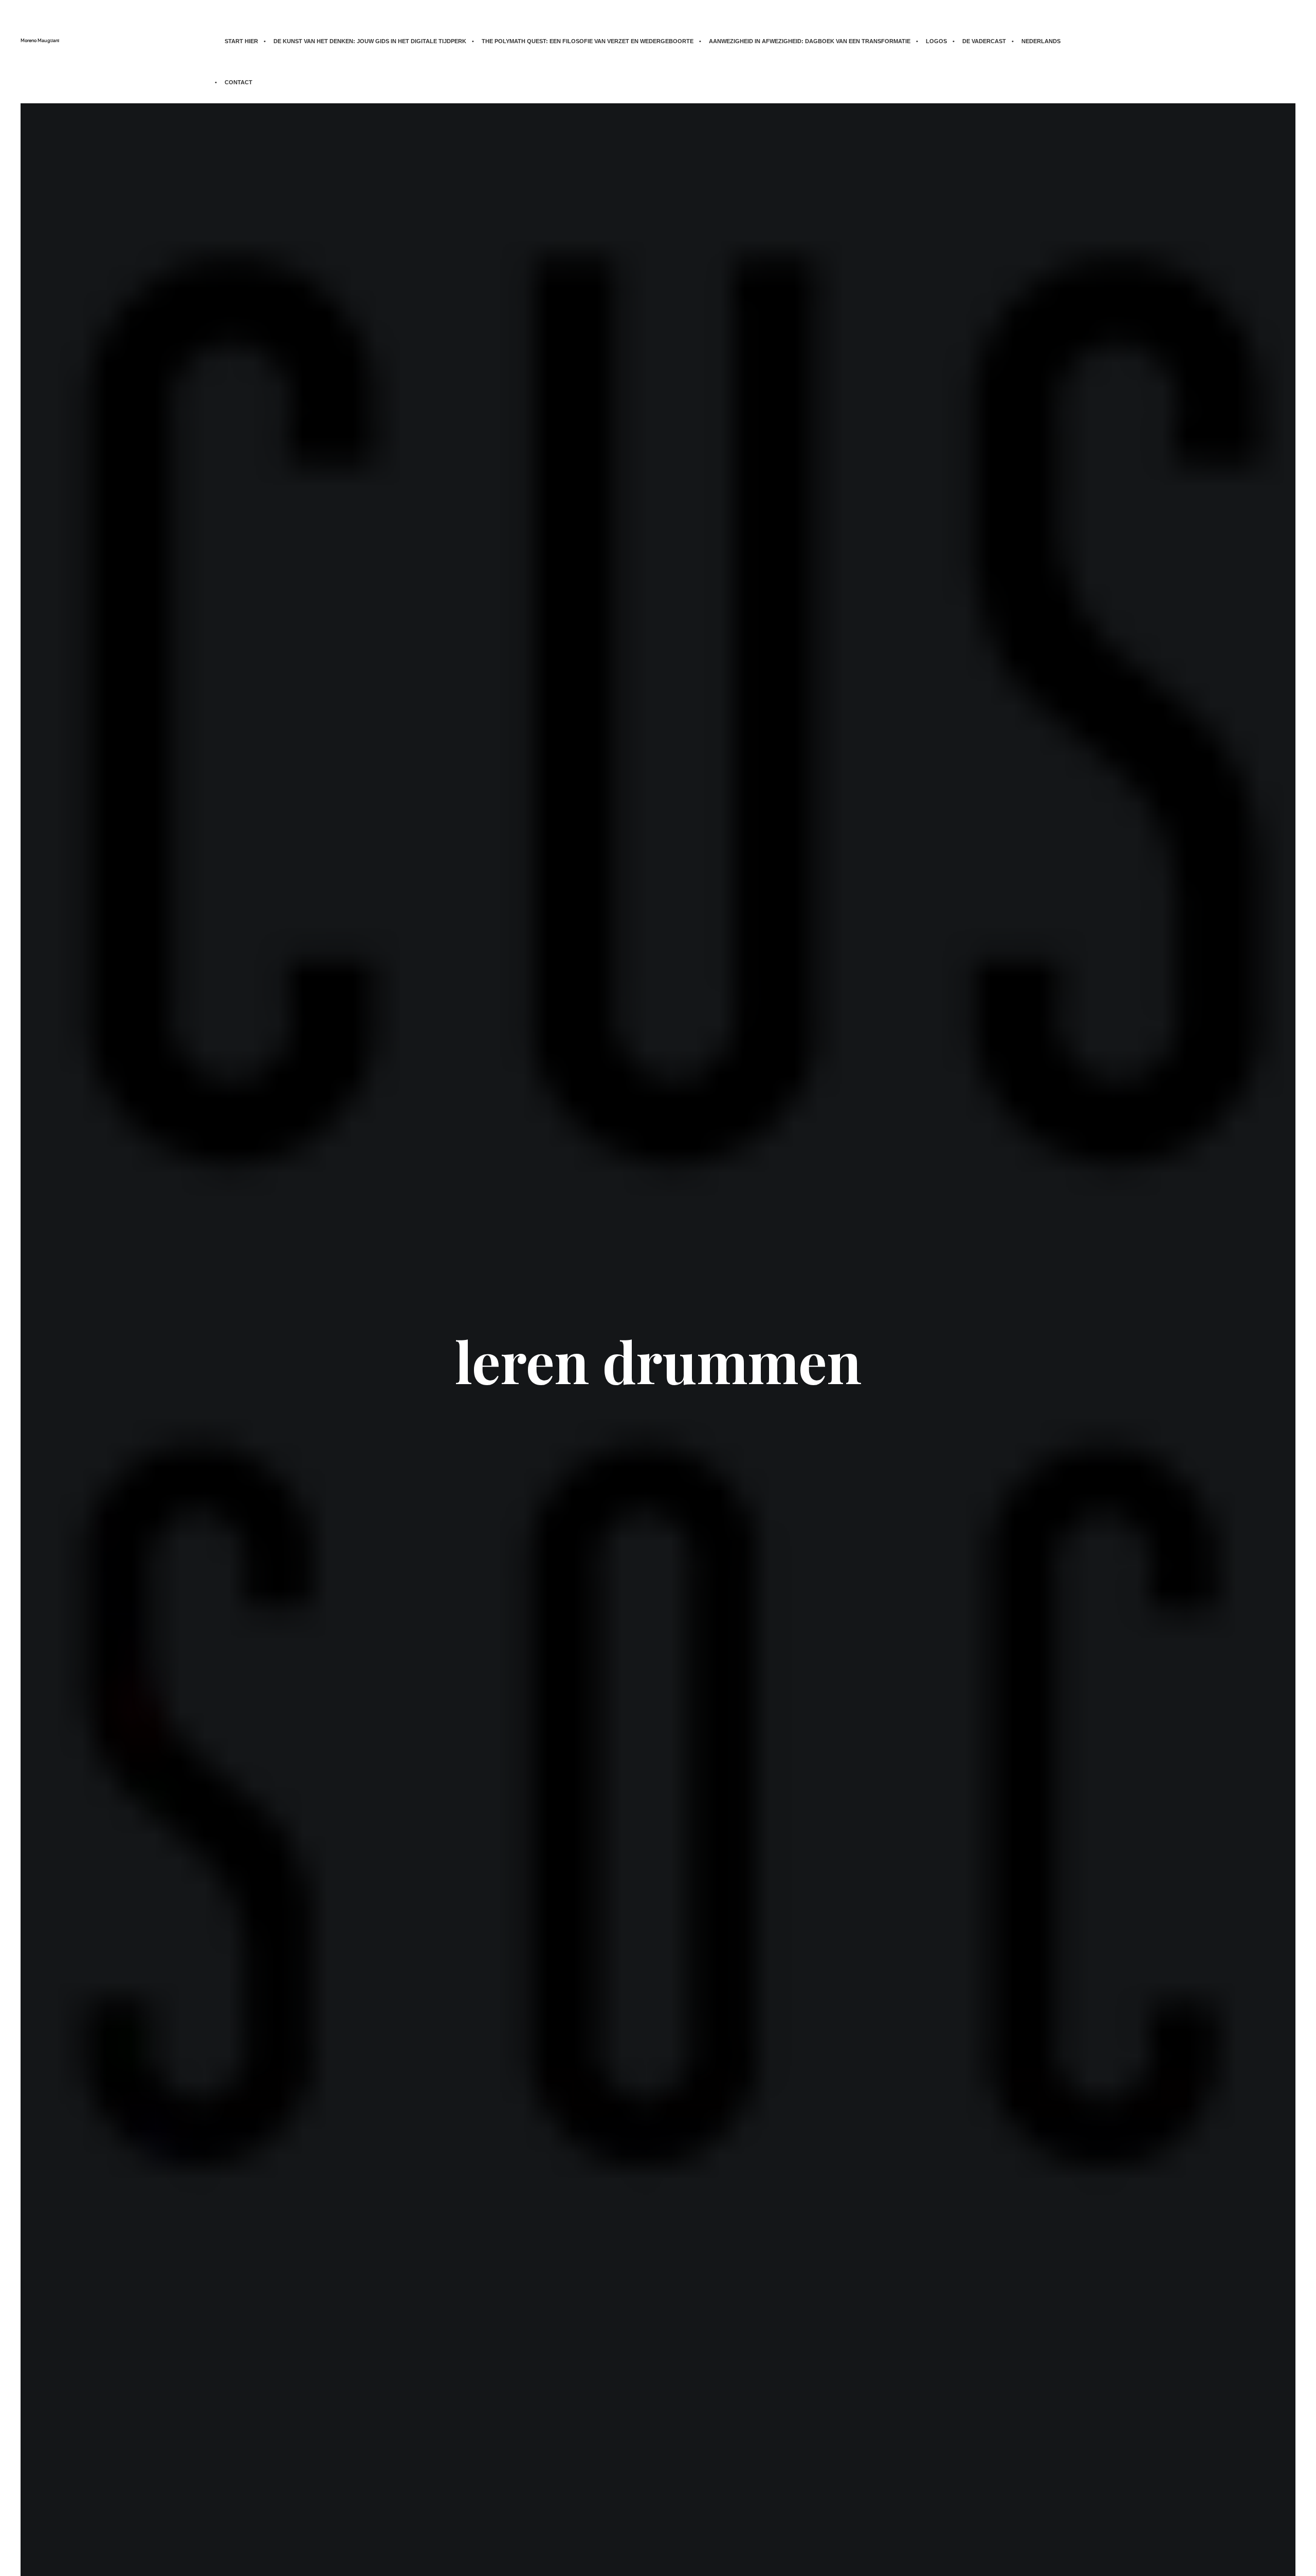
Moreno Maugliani (40, 41)
